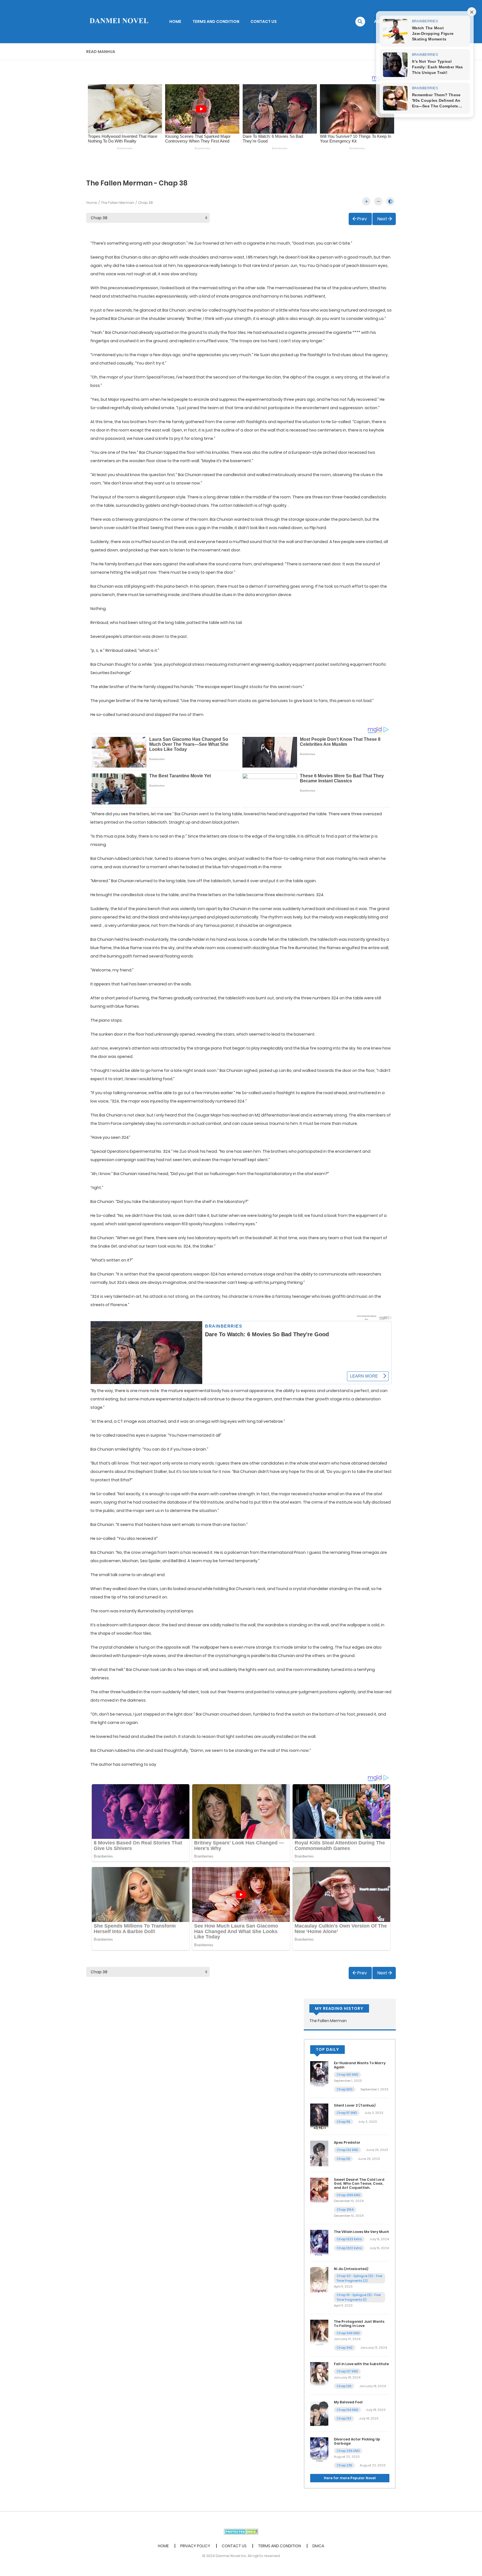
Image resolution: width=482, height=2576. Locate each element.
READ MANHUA (101, 52)
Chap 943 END (348, 2333)
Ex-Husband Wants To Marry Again (360, 2065)
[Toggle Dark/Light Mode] (390, 201)
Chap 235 (344, 2465)
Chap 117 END (347, 2113)
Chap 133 (344, 2418)
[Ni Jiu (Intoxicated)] (319, 2280)
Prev (362, 219)
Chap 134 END (347, 2410)
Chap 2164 (345, 2210)
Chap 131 (343, 2159)
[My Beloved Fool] (319, 2413)
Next (382, 219)
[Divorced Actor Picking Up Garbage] (319, 2450)
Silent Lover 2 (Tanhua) (355, 2105)
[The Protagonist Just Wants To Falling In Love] (319, 2332)
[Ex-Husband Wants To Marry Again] (319, 2074)
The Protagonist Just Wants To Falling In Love (359, 2323)
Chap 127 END (347, 2371)
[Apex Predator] (319, 2153)
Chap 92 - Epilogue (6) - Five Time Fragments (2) (359, 2278)
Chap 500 (345, 2089)
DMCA (318, 2546)
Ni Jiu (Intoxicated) (351, 2269)
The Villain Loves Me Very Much (361, 2232)
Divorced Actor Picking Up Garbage (357, 2441)
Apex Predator (347, 2142)
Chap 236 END (348, 2451)
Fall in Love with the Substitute (361, 2364)
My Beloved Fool (348, 2402)
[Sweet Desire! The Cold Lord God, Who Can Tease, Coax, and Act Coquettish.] (319, 2190)
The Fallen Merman (118, 203)
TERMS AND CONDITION (216, 21)
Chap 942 (345, 2348)
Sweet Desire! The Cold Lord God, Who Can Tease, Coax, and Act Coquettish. (359, 2184)
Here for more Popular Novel (350, 2478)
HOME (175, 21)
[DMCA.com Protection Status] (241, 2531)
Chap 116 (344, 2122)
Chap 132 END (347, 2150)
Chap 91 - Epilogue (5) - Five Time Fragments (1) (359, 2297)
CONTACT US (264, 21)
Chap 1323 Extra (349, 2239)
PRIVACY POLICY (195, 2546)
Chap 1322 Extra (349, 2248)
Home (92, 203)
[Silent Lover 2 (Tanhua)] (319, 2116)
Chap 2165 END (348, 2195)
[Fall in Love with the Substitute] (319, 2374)
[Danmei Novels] (119, 21)
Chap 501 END (347, 2075)
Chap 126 (344, 2386)
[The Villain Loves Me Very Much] (319, 2242)
